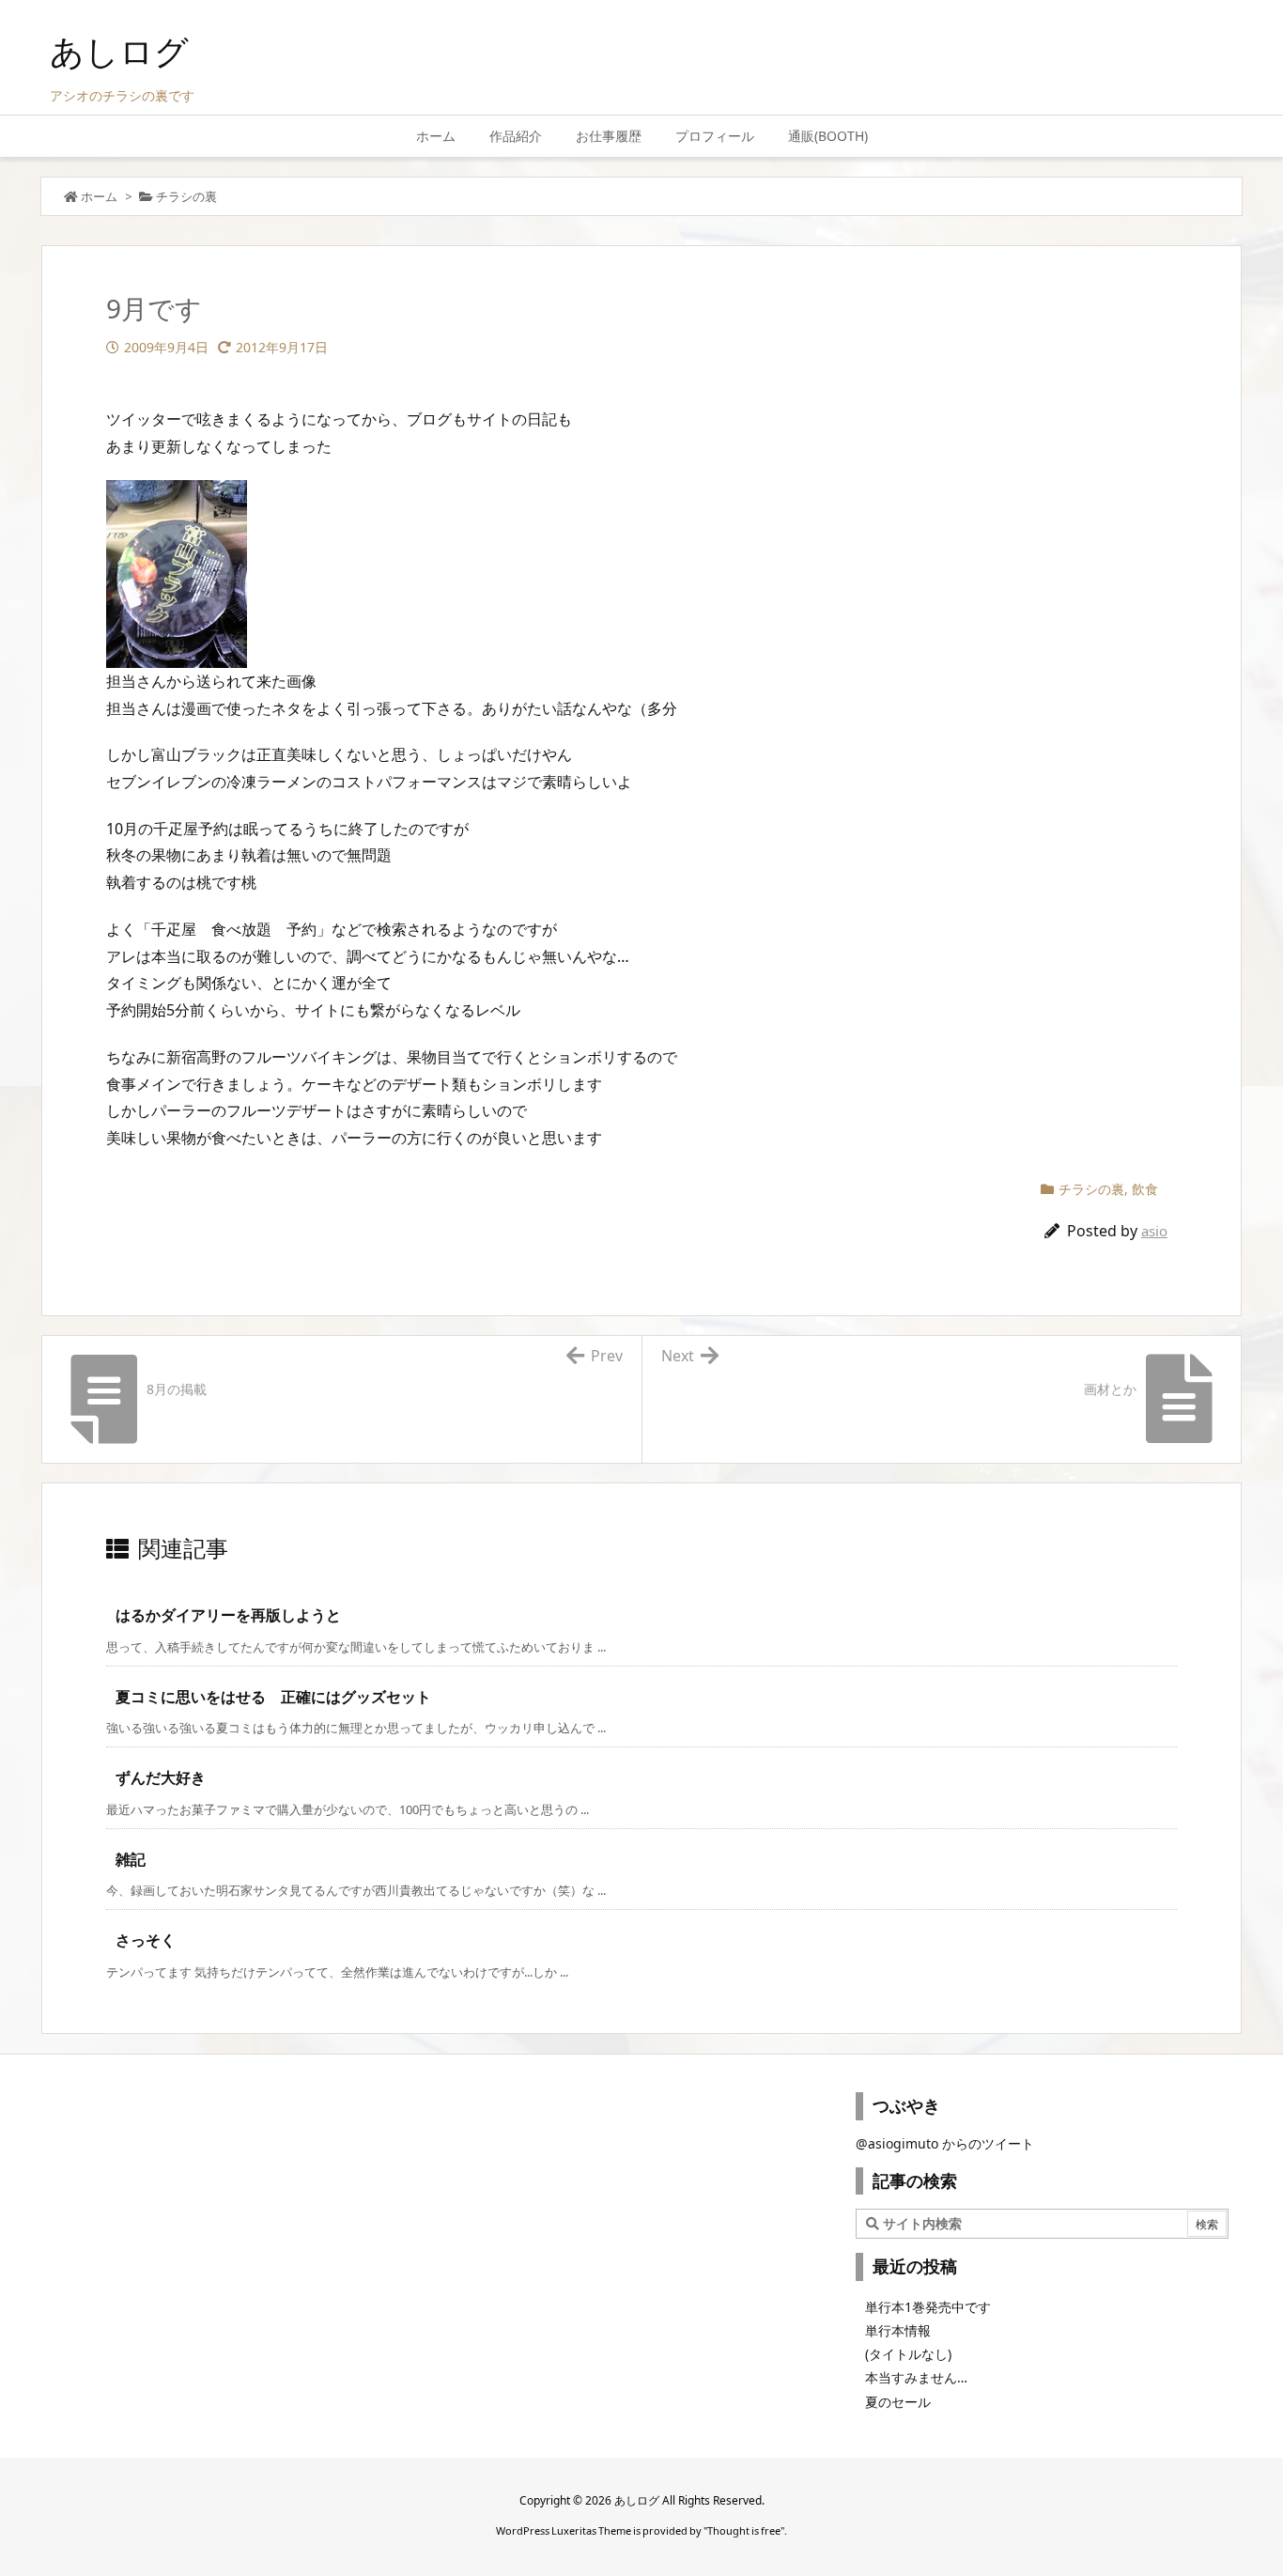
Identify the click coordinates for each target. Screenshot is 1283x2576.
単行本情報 (898, 2330)
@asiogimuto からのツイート (945, 2143)
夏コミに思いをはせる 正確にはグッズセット (273, 1697)
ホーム (99, 196)
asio (1154, 1231)
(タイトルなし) (908, 2354)
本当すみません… (916, 2377)
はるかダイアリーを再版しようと (228, 1615)
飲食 (1145, 1189)
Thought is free (744, 2530)
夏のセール (898, 2402)
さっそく (146, 1940)
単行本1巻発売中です (928, 2307)
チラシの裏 (186, 196)
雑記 (131, 1859)
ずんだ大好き (161, 1777)
